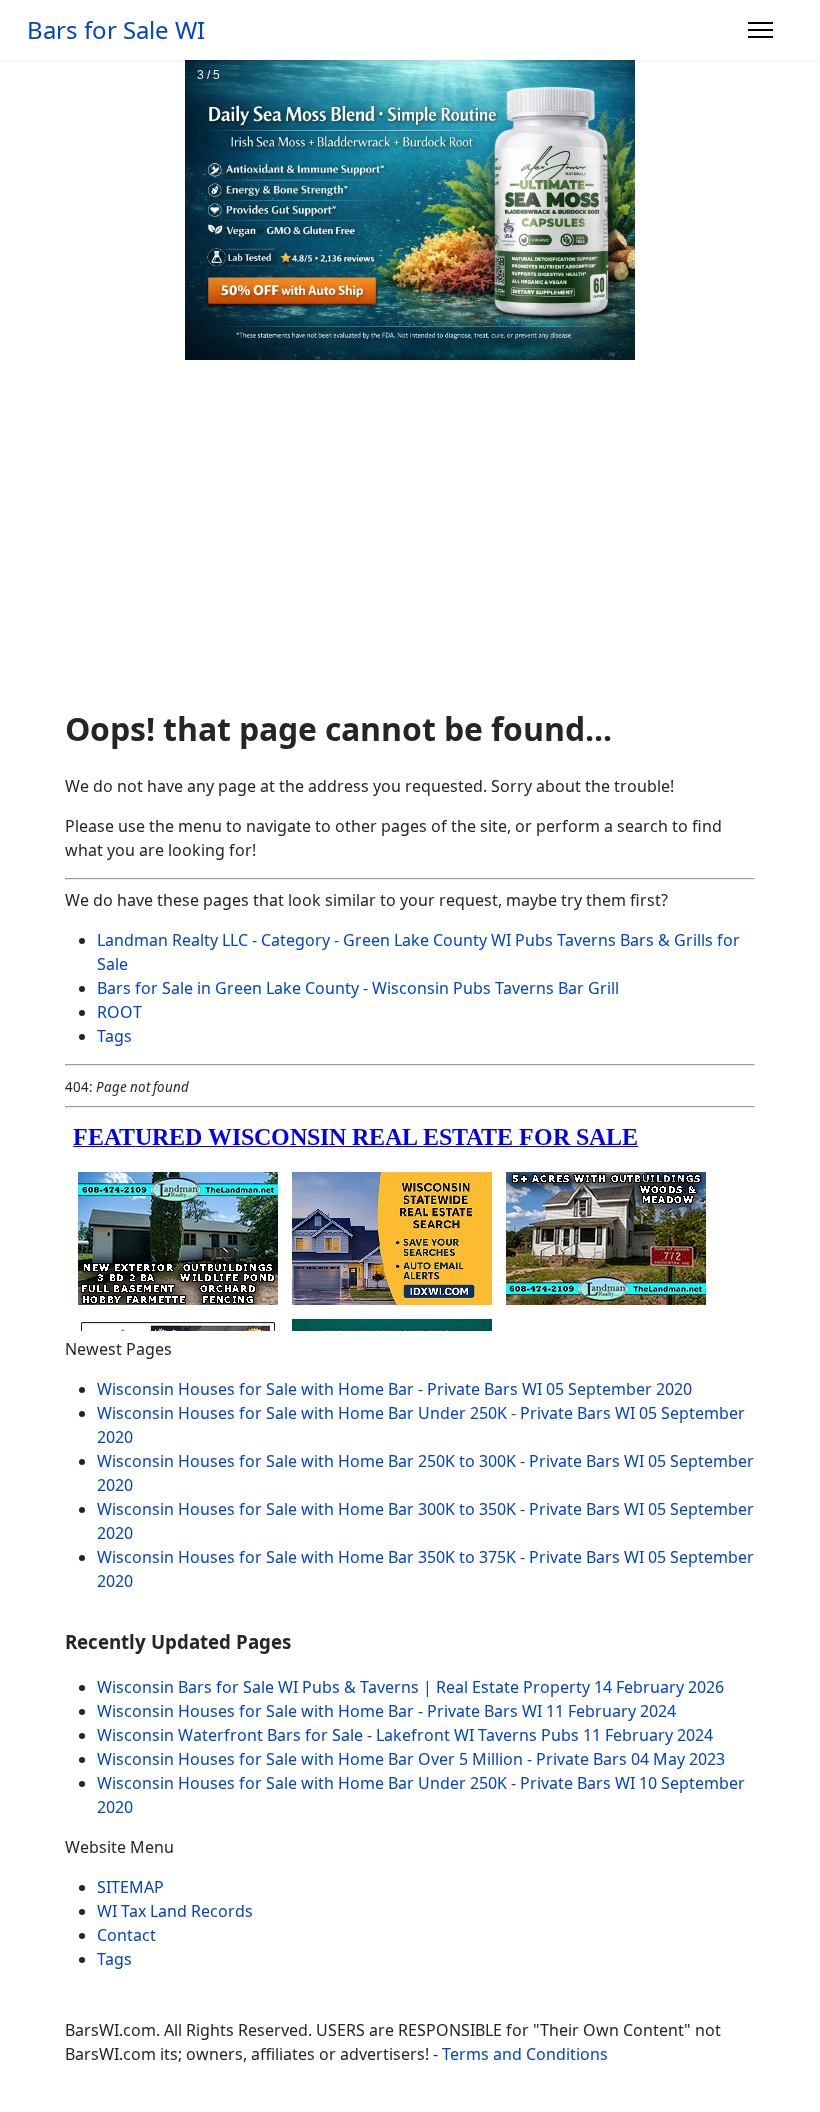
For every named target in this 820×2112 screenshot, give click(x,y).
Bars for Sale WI (116, 30)
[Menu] (760, 30)
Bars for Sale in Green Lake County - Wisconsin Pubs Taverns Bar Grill (358, 988)
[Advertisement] (410, 543)
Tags (114, 1036)
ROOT (119, 1012)
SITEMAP (130, 1887)
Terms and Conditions (525, 2054)
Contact (126, 1935)
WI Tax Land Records (175, 1911)
